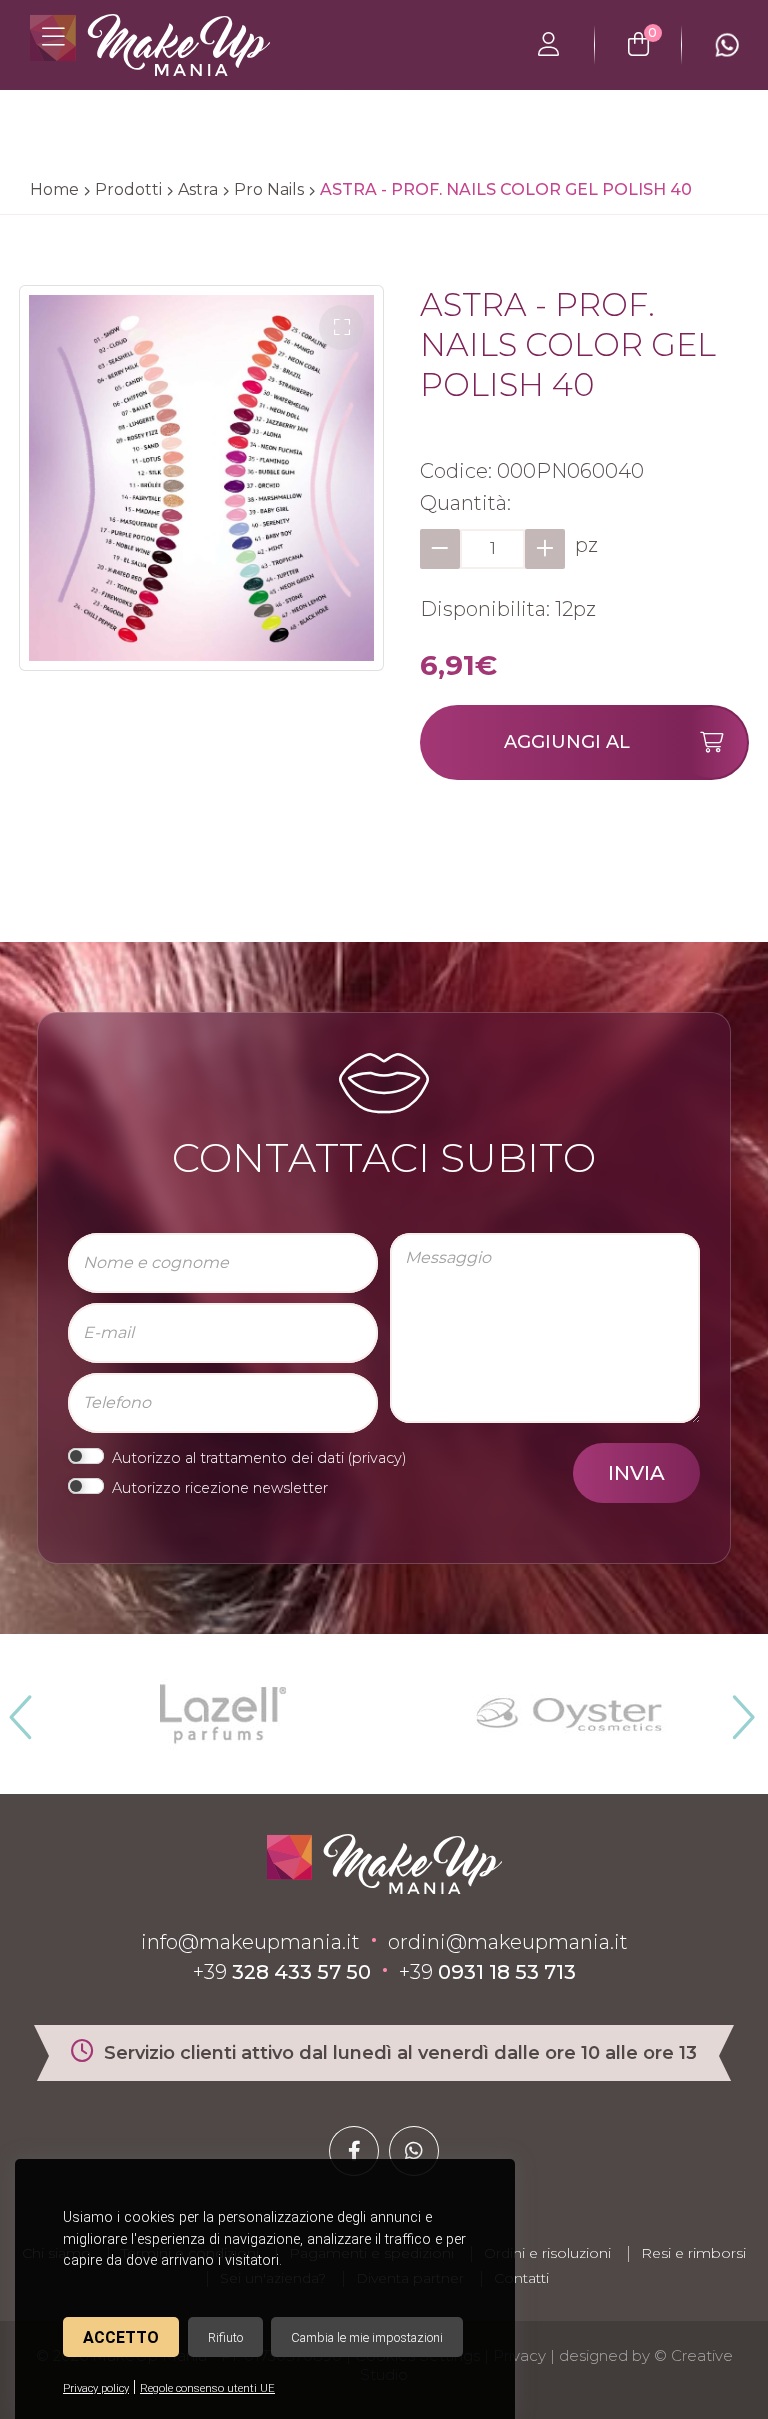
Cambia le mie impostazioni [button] (367, 2337)
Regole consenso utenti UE (207, 2388)
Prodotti (128, 189)
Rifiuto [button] (225, 2337)
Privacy (519, 2355)
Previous (18, 1709)
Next (735, 1709)
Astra (198, 189)
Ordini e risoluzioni (547, 2253)
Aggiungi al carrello (567, 755)
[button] (341, 327)
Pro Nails (269, 189)
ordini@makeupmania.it (508, 1942)
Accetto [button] (121, 2337)
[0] (638, 45)
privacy (377, 1458)
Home (54, 189)
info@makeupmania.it (250, 1942)
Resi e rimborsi (693, 2253)
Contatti (521, 2278)
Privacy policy (96, 2388)
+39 (282, 1972)
